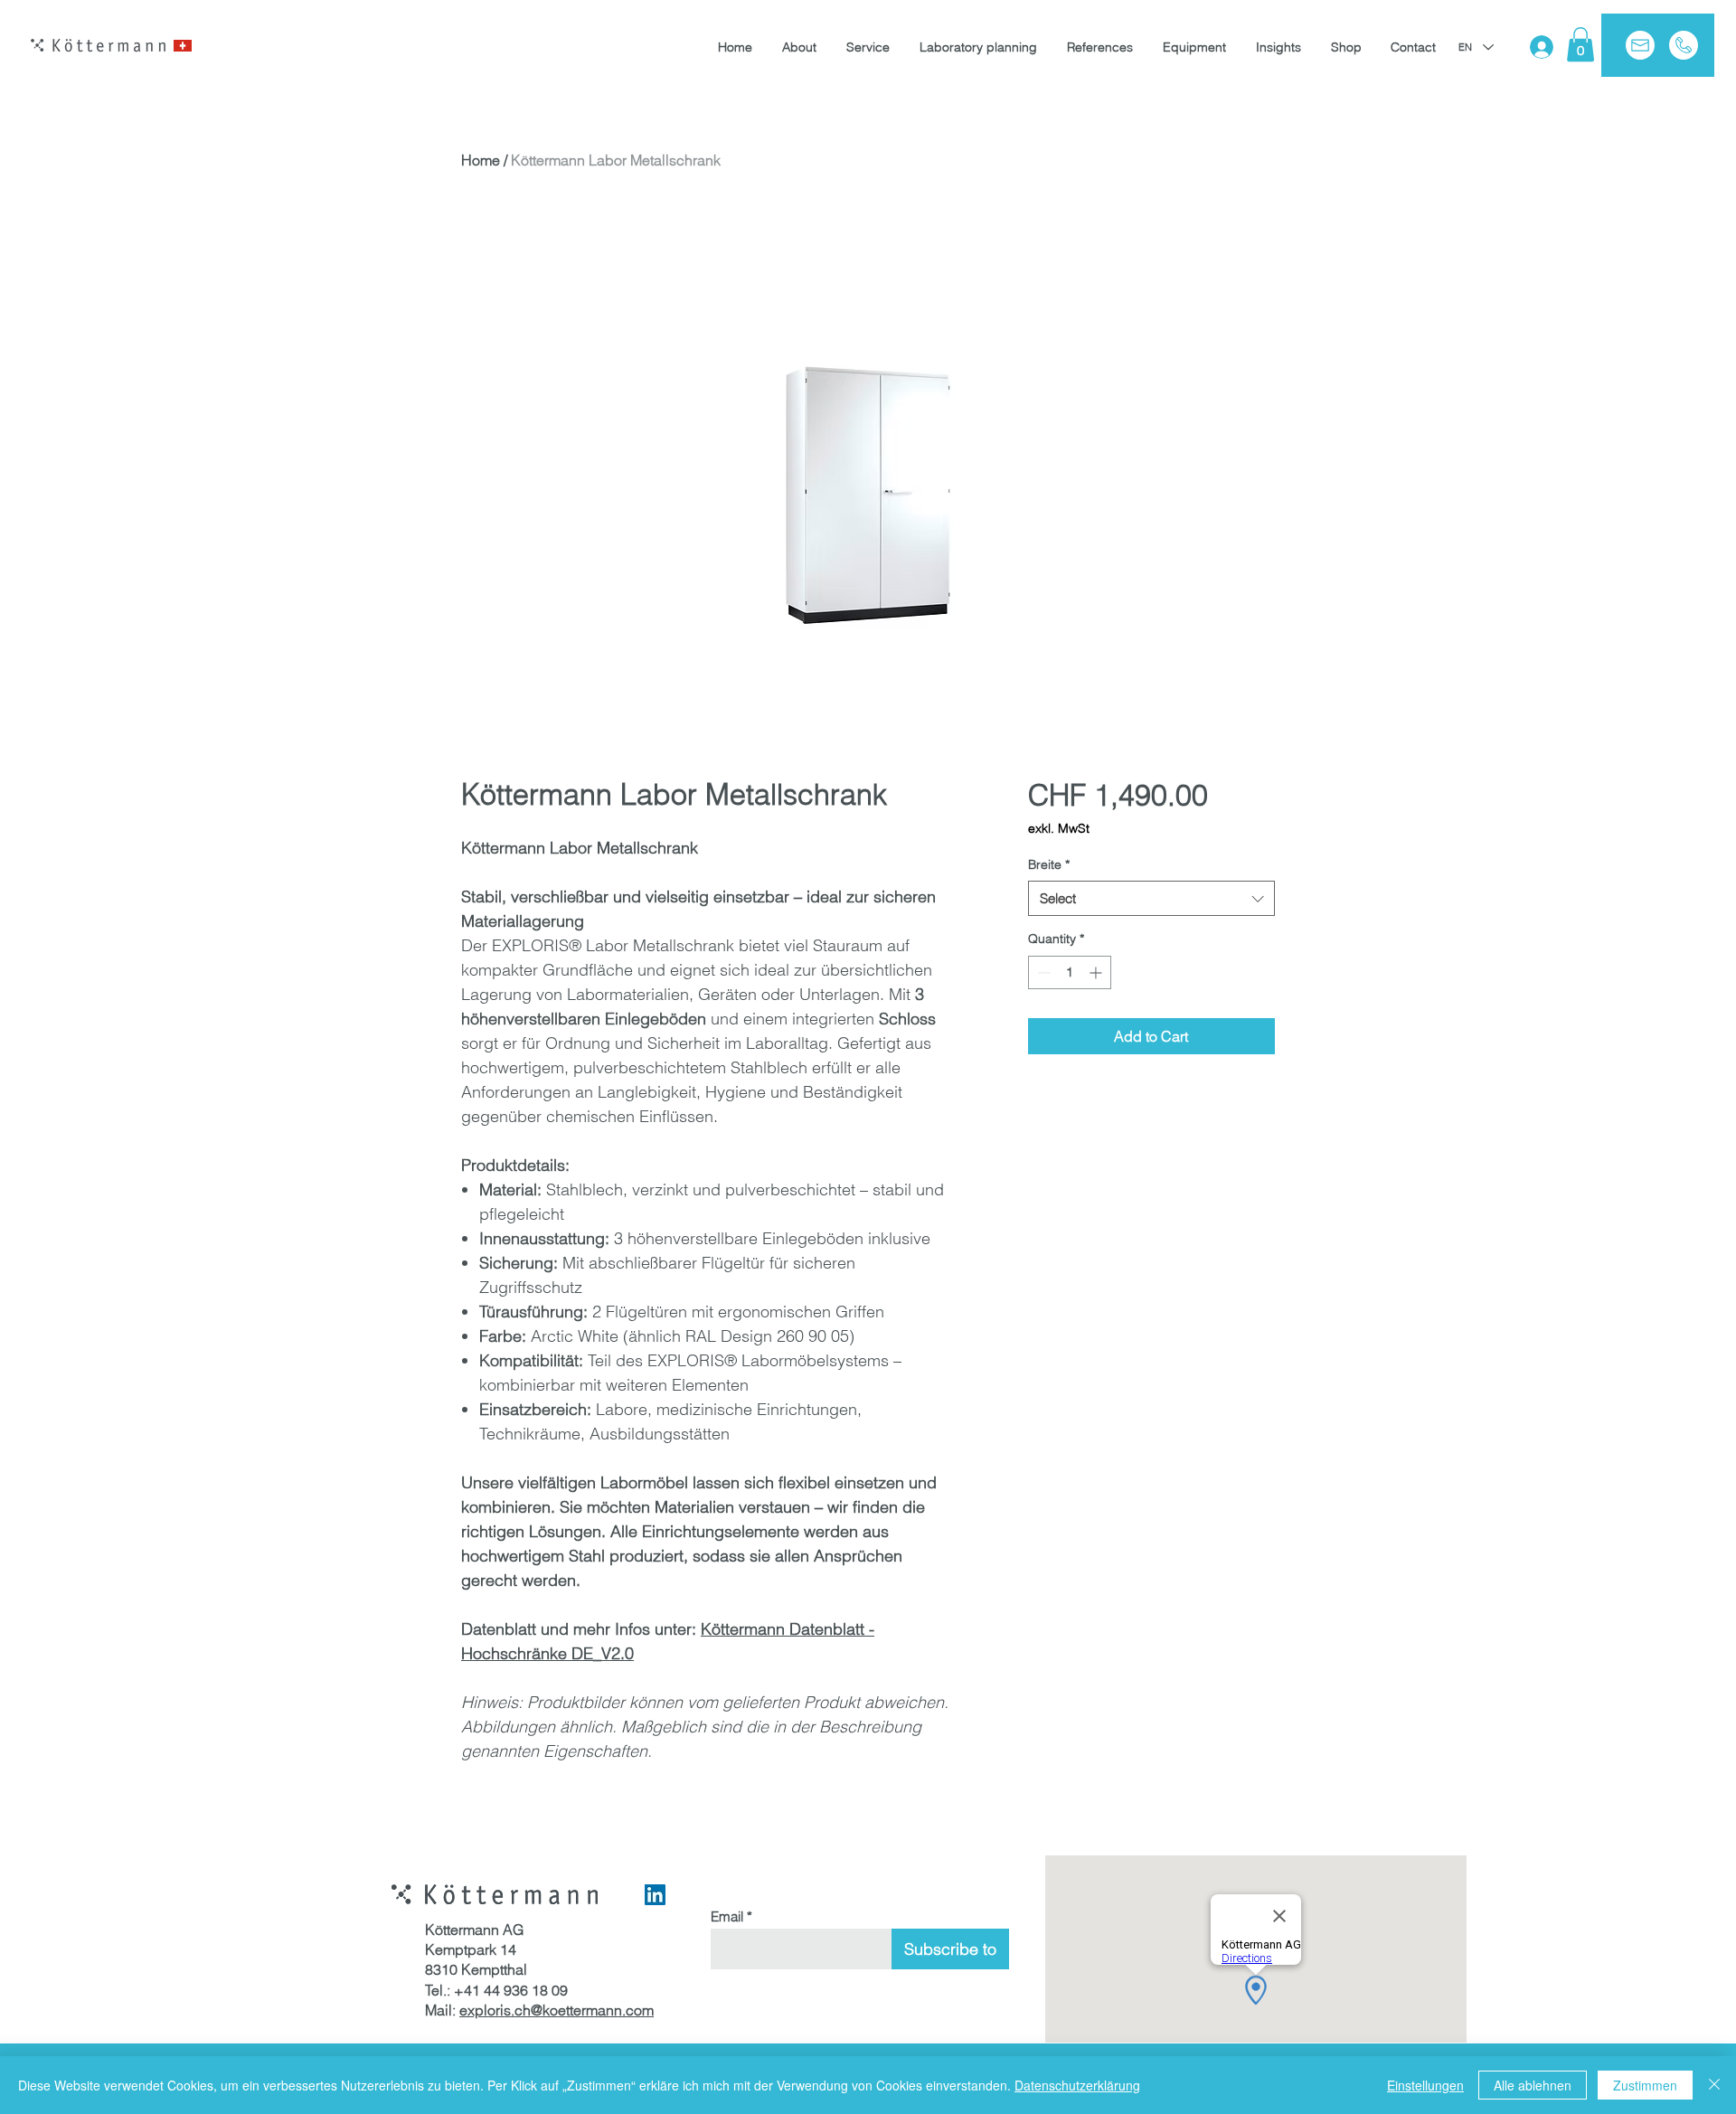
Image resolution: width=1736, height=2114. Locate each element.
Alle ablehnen (1533, 2085)
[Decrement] (1042, 972)
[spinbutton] (1070, 972)
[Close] (1714, 2085)
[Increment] (1097, 972)
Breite (1049, 864)
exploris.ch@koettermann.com (557, 2010)
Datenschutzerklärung (1077, 2085)
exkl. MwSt (1059, 828)
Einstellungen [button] (1425, 2085)
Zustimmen (1645, 2085)
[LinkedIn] (655, 1895)
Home (481, 160)
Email (727, 1916)
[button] (1580, 44)
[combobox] (1151, 898)
